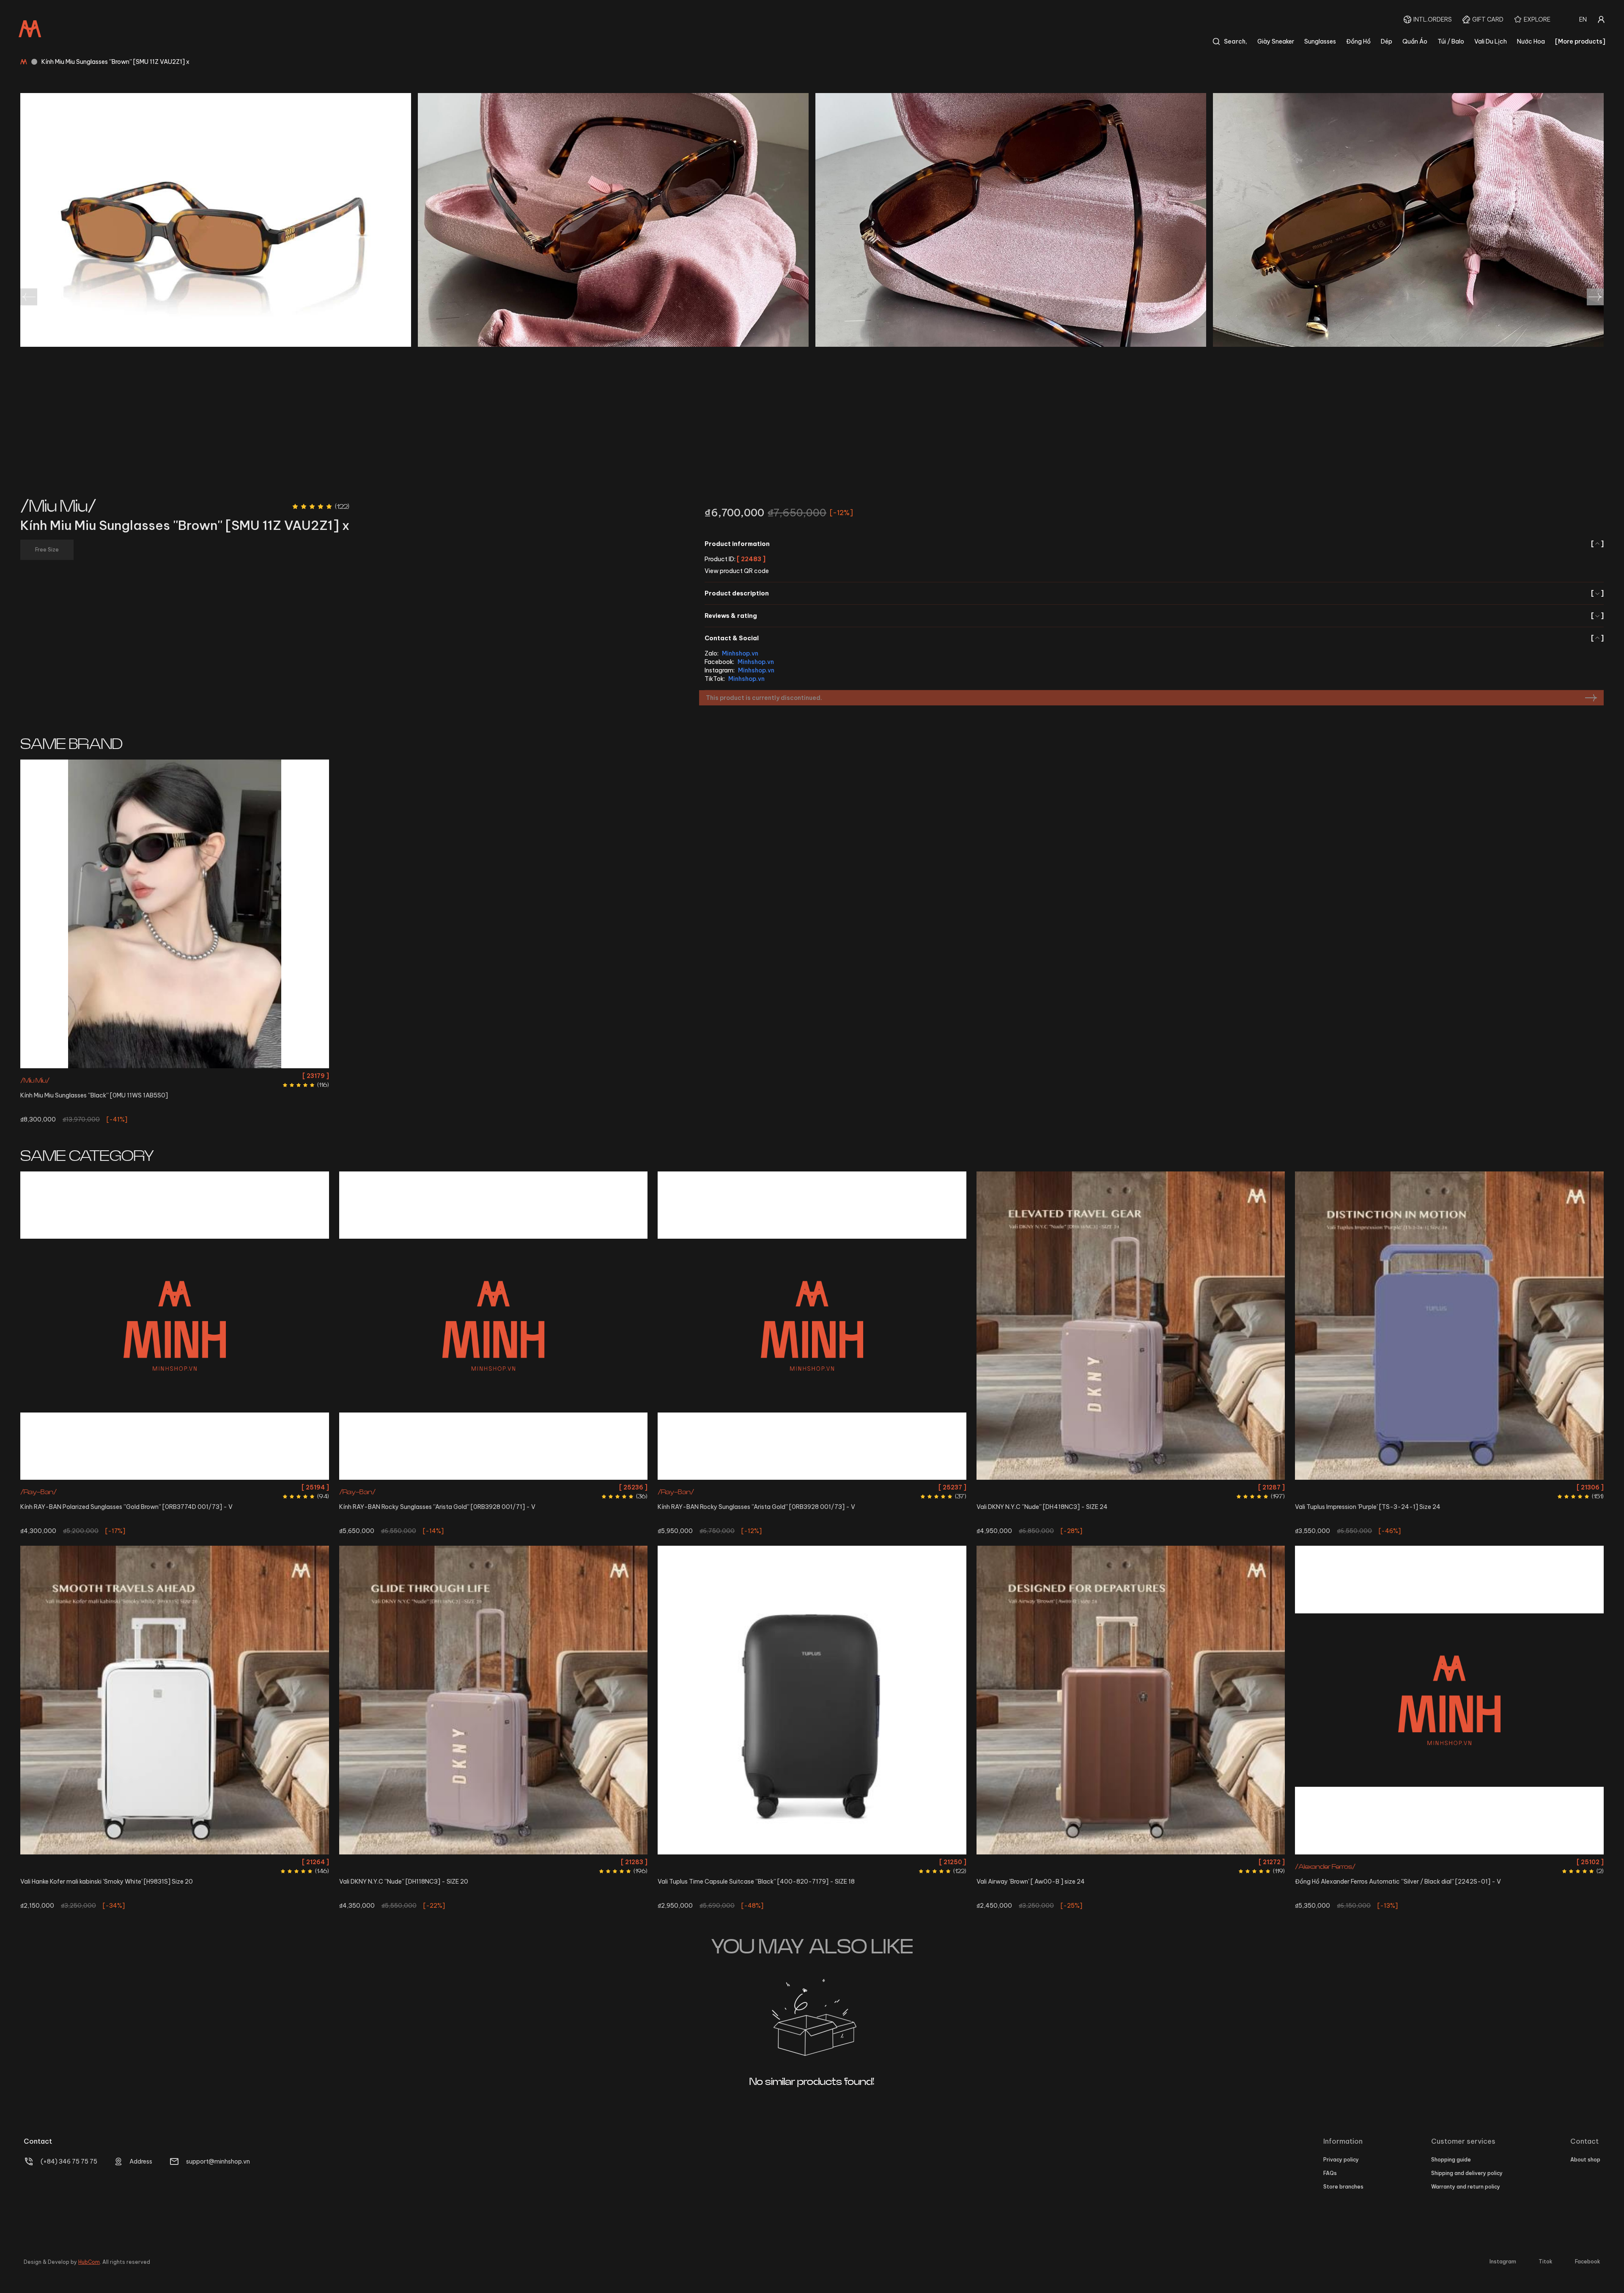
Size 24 (1131, 1487)
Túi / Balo (1451, 41)
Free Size (175, 1076)
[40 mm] (1449, 1700)
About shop (1585, 2160)
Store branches (1343, 2187)
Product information (1154, 544)
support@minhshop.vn (218, 2161)
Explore (1537, 19)
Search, (1236, 41)
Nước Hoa (1531, 41)
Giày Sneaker (1276, 41)
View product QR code (737, 571)
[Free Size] (175, 914)
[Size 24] (1131, 1326)
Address (141, 2161)
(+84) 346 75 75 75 (69, 2161)
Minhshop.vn (740, 653)
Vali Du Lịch (1491, 41)
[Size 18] (812, 1700)
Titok (1546, 2261)
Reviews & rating (1154, 616)
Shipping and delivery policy (1467, 2173)
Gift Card (1488, 19)
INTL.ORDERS (1433, 19)
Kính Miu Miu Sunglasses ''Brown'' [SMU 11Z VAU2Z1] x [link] (115, 62)
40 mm (1449, 1862)
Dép (1387, 41)
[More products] (1580, 41)
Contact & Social (1154, 638)
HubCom (89, 2262)
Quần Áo (1415, 41)
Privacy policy (1341, 2160)
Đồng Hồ (1358, 41)
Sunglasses (1320, 41)
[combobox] (1583, 19)
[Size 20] (175, 1700)
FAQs (1330, 2173)
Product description (1154, 593)
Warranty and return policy (1466, 2187)
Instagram (1503, 2261)
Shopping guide (1451, 2160)
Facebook (1588, 2261)
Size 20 (175, 1862)
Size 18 (812, 1862)
